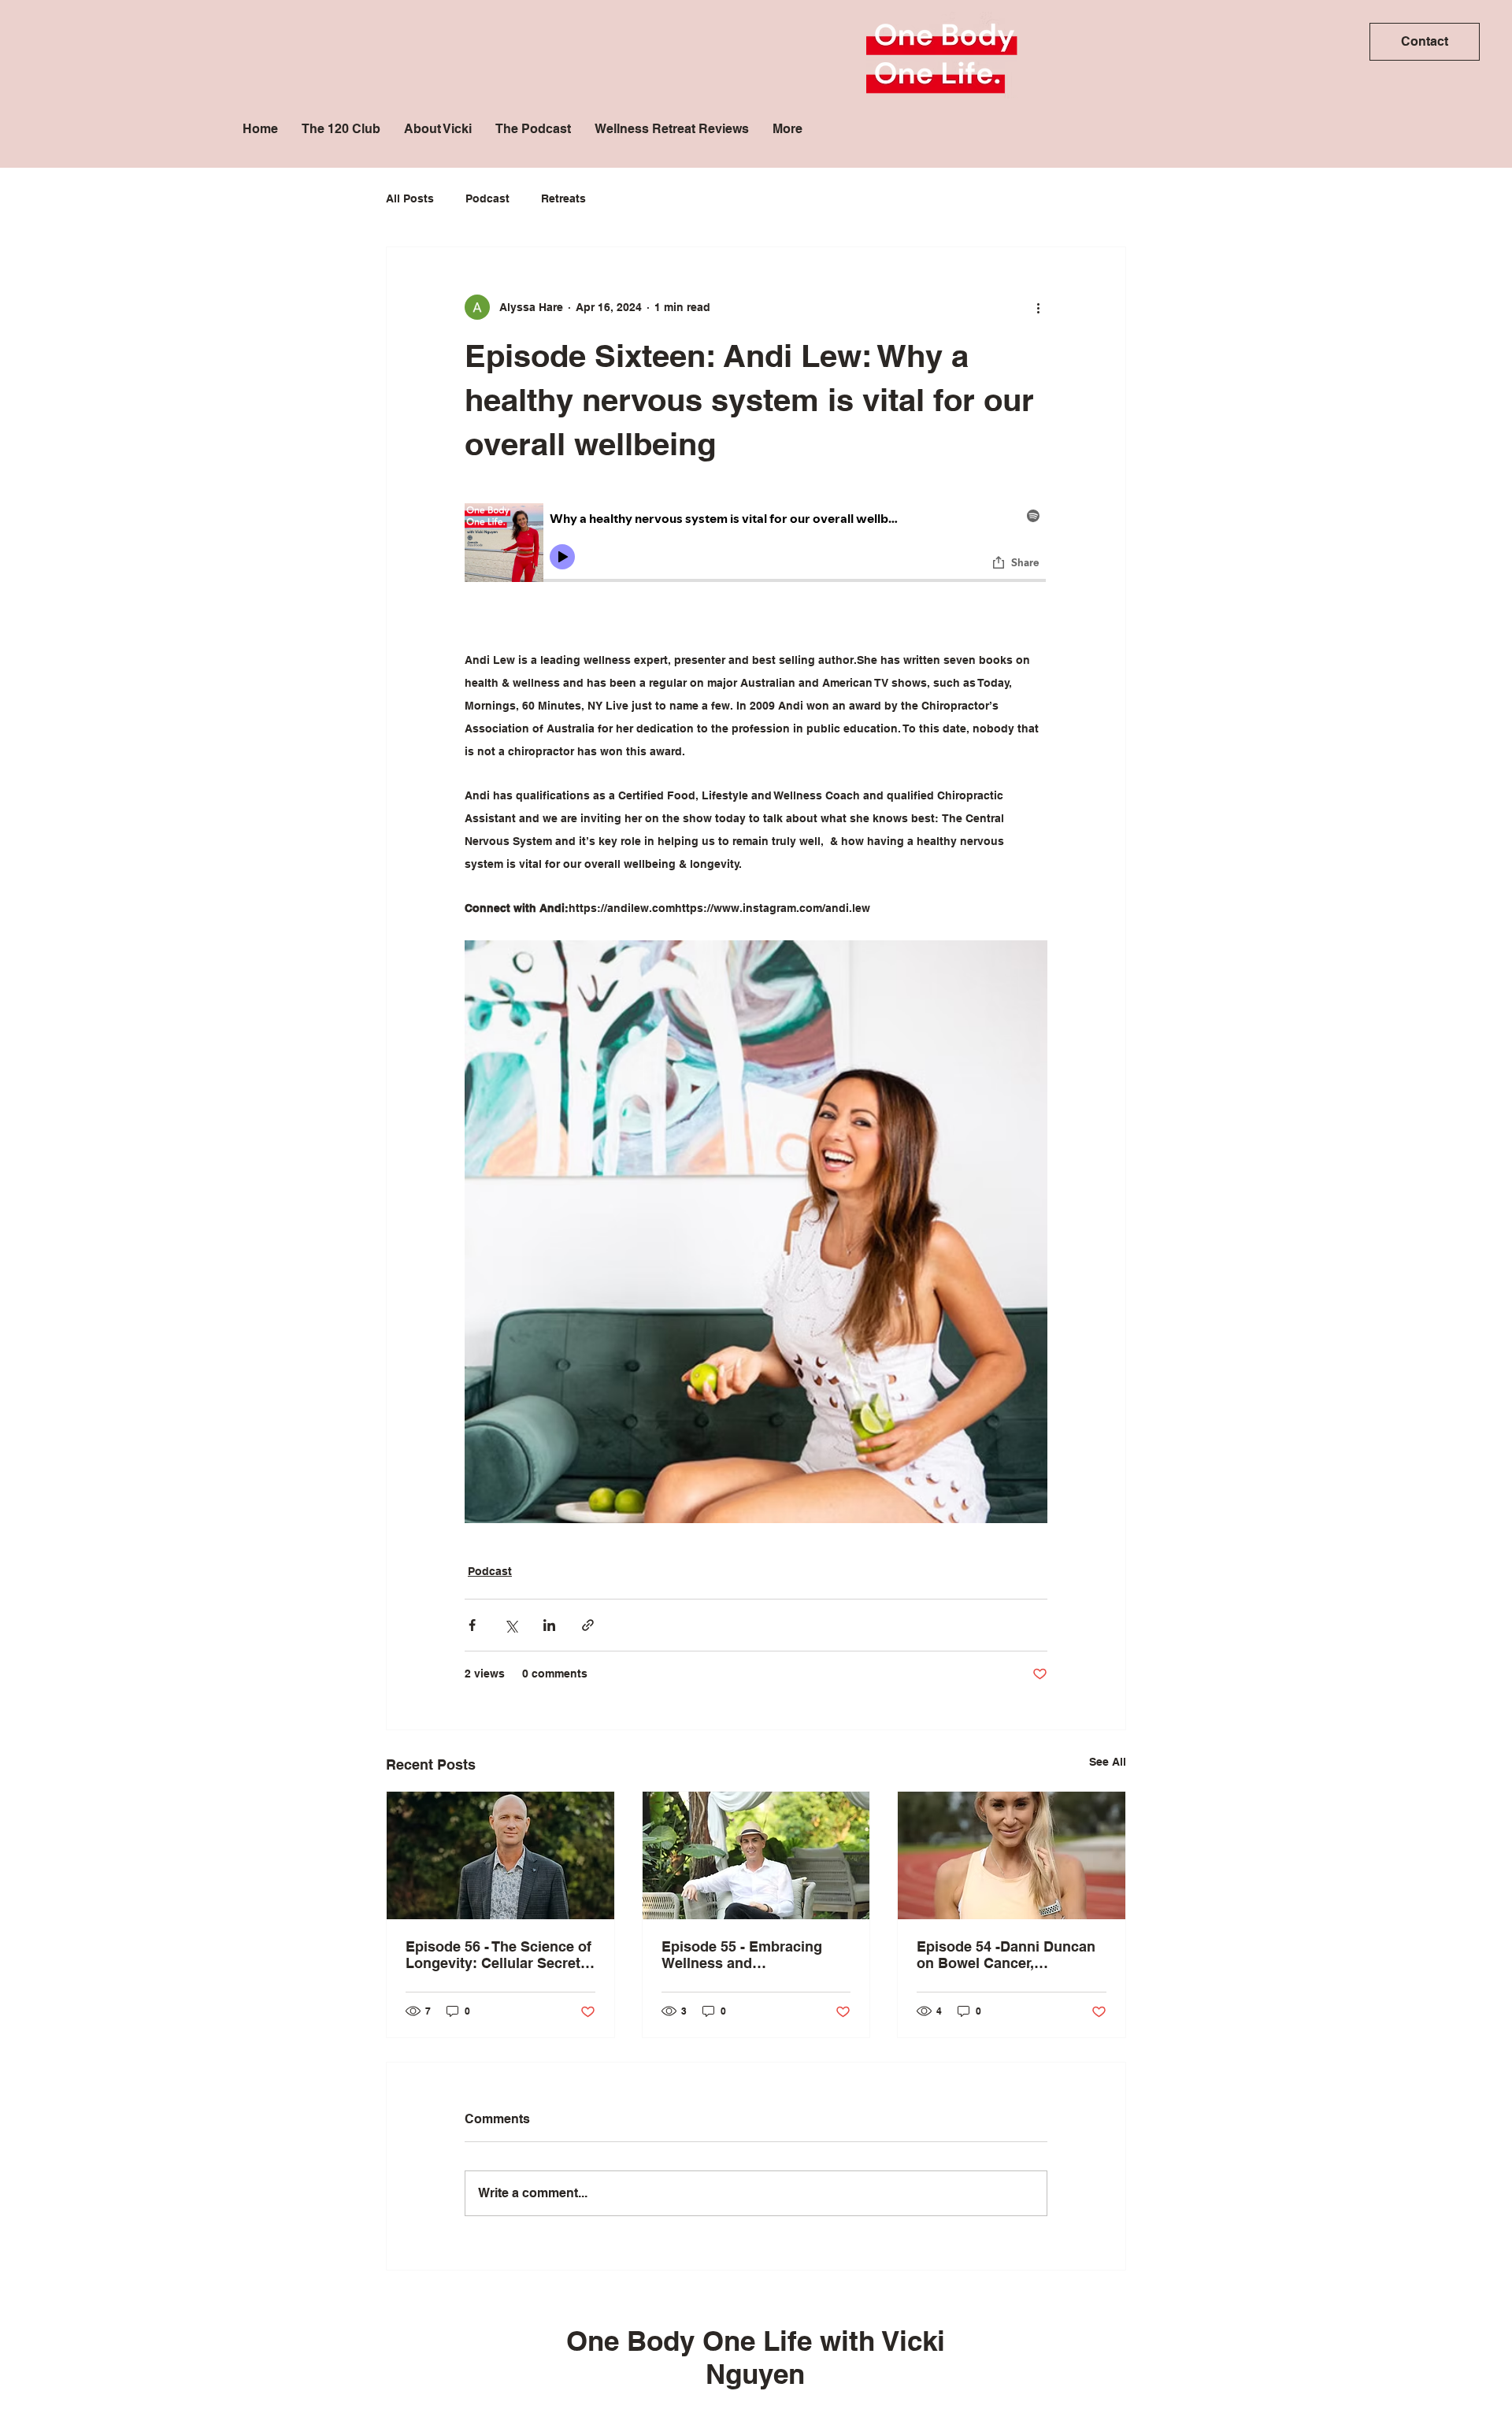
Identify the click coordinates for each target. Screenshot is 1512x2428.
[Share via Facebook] (472, 1625)
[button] (1425, 42)
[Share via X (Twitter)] (511, 1625)
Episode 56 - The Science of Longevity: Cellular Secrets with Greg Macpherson (498, 1955)
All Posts (410, 198)
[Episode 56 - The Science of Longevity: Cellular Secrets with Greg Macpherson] (500, 1855)
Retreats (563, 198)
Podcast (487, 198)
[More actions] (1038, 307)
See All (1108, 1762)
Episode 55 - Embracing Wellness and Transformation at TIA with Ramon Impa (750, 1955)
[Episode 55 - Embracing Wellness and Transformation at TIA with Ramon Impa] (756, 1855)
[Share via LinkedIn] (549, 1625)
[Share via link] (588, 1625)
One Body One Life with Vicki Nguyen (756, 2357)
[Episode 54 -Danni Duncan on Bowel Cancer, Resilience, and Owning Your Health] (1012, 1855)
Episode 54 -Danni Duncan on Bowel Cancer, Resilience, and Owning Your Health (1006, 1955)
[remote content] (756, 576)
